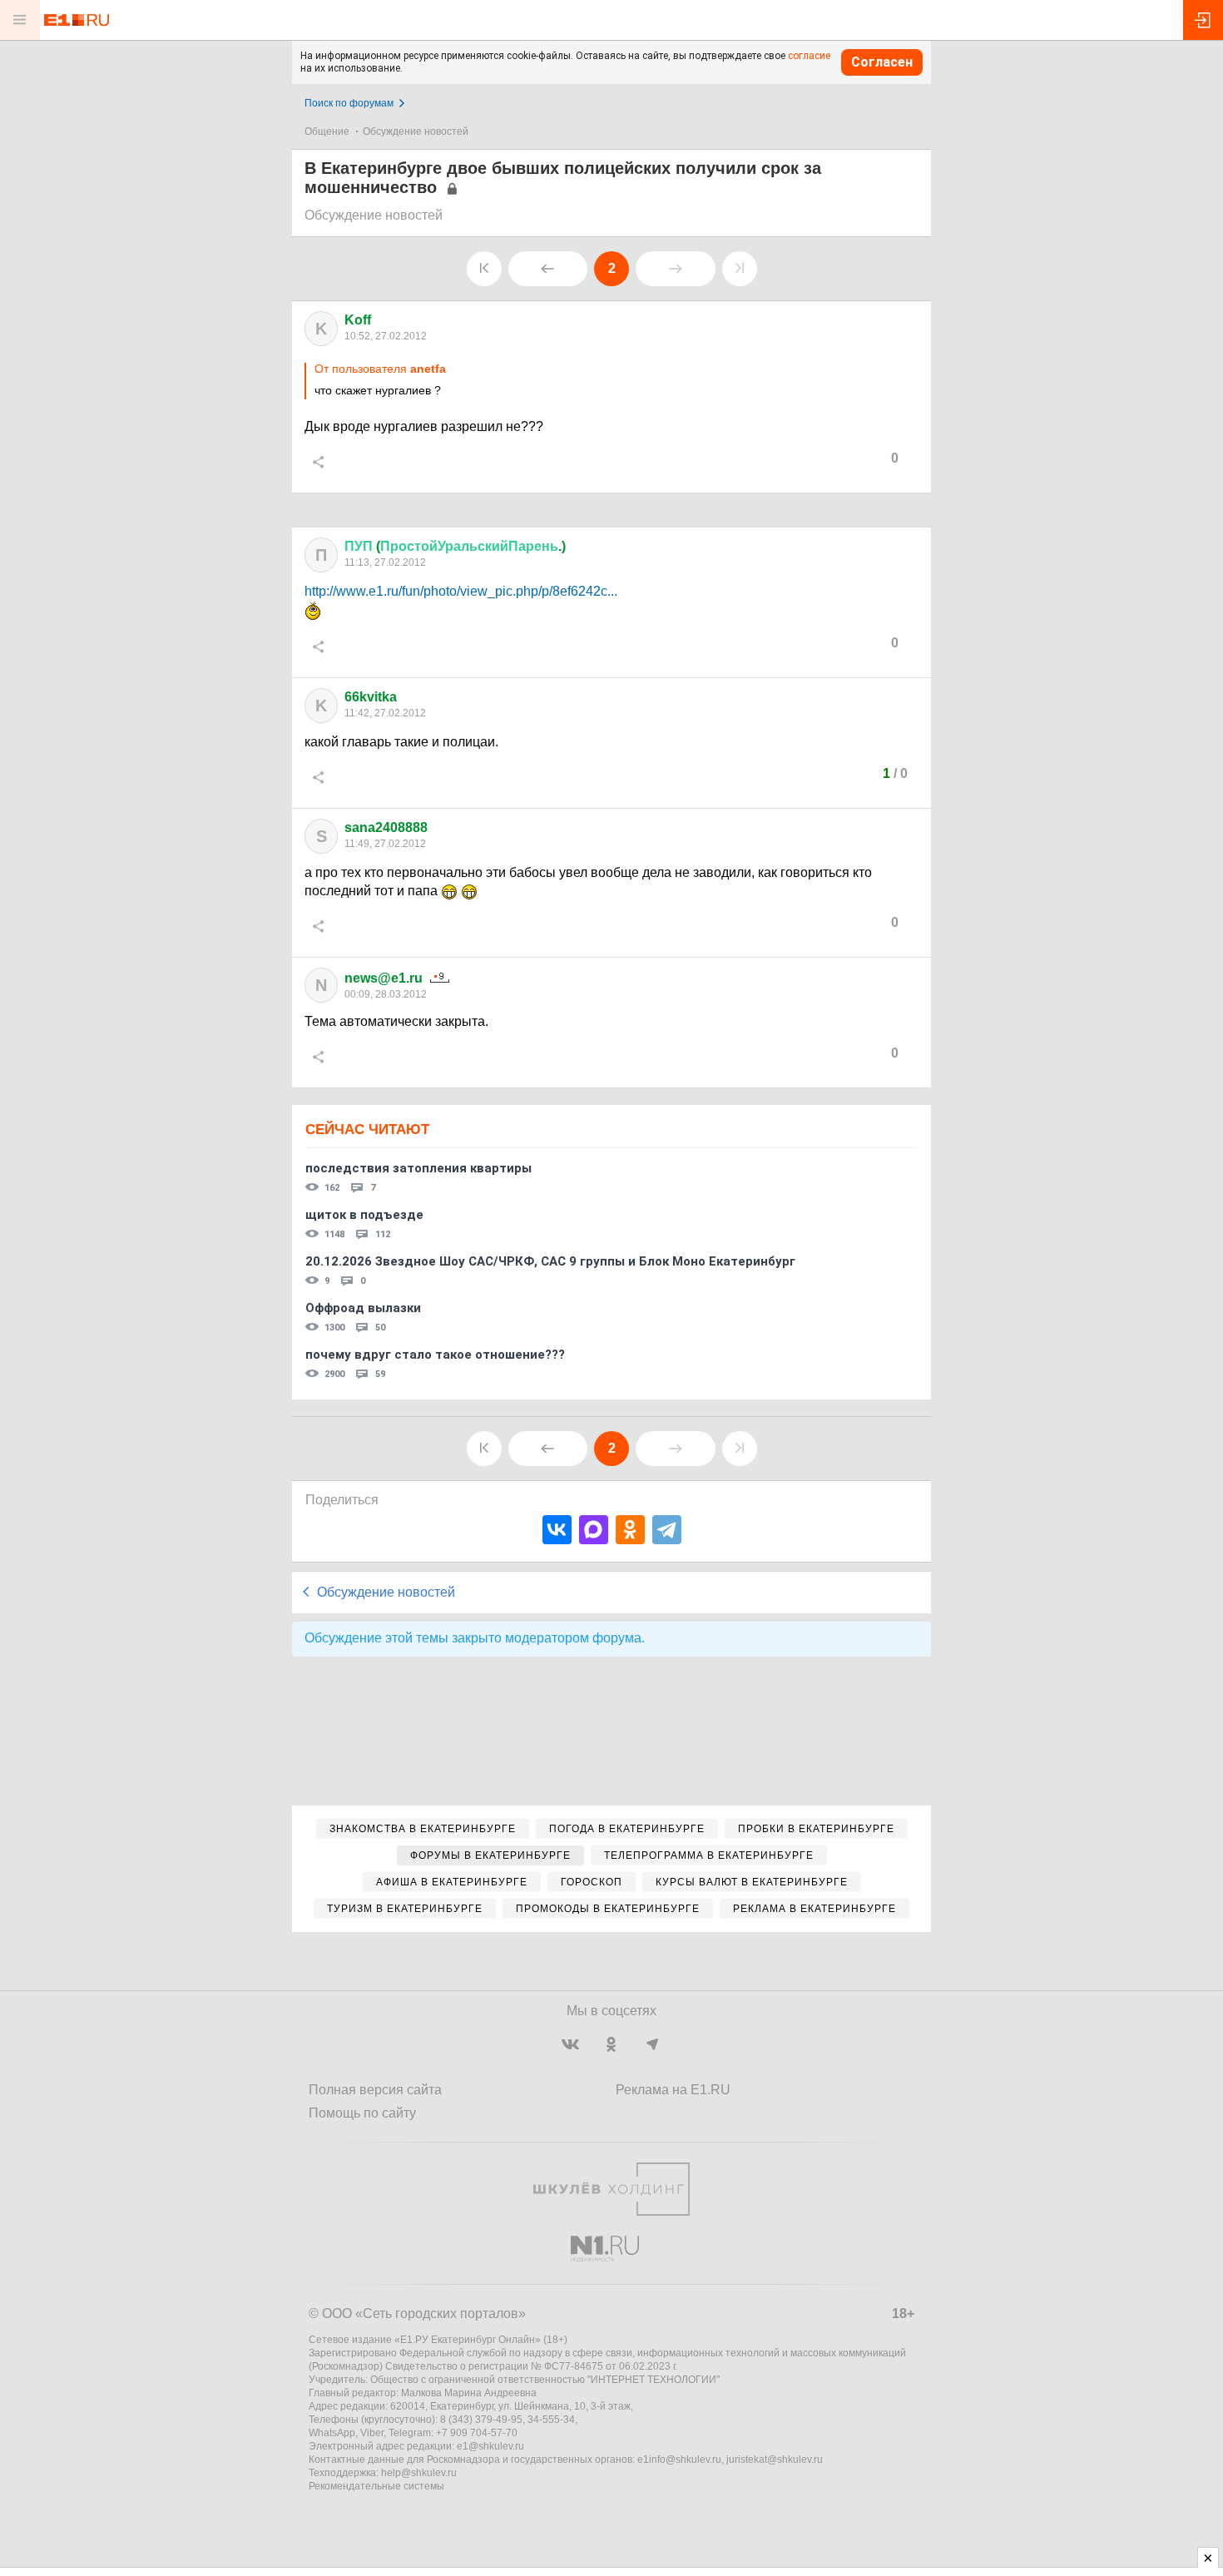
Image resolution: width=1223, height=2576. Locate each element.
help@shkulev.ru (419, 2473)
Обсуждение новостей (416, 131)
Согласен (882, 62)
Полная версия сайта (375, 2090)
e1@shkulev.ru (490, 2446)
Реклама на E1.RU (673, 2090)
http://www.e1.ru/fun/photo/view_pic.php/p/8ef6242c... (461, 591)
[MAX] (594, 1530)
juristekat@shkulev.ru (775, 2460)
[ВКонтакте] (557, 1530)
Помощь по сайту (362, 2113)
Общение (327, 131)
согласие (809, 56)
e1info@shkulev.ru (679, 2460)
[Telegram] (667, 1530)
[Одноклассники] (630, 1530)
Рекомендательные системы (376, 2486)
